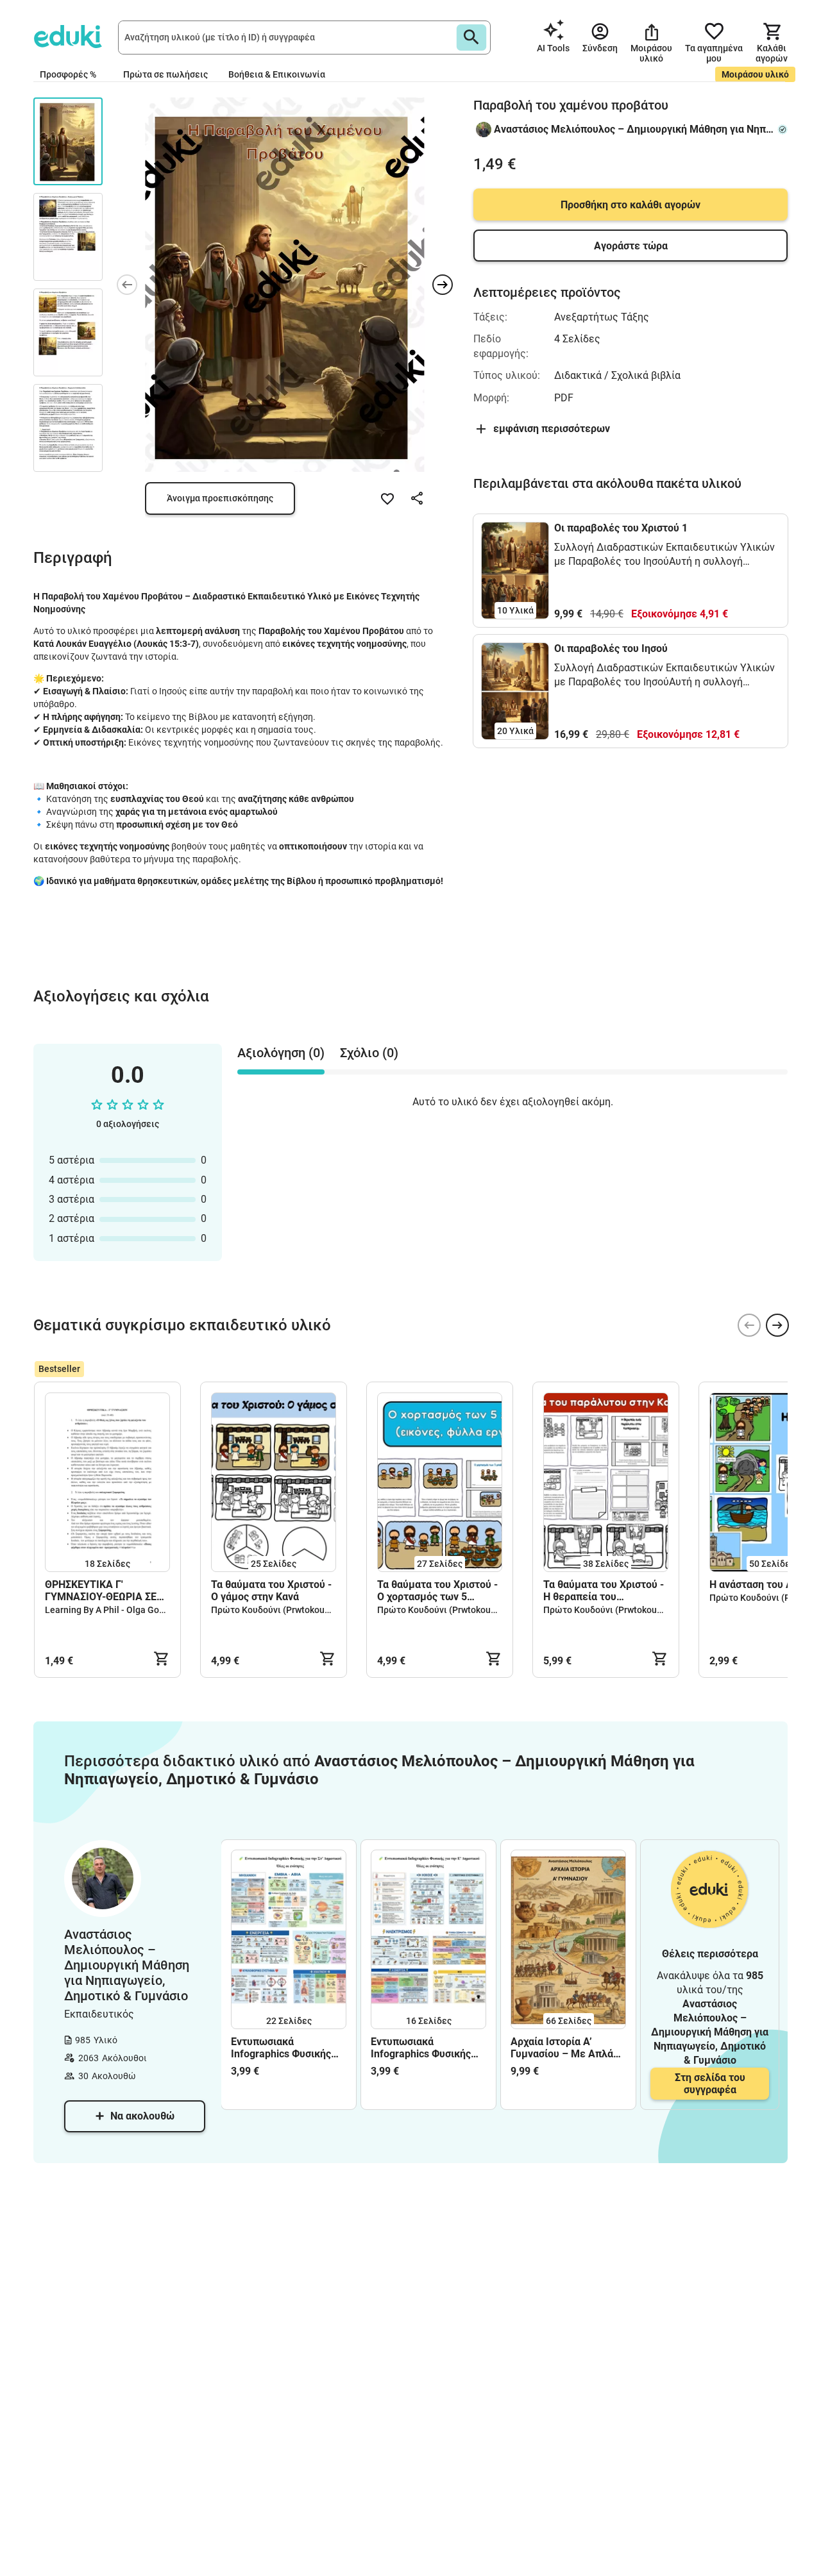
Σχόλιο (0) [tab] (369, 1053)
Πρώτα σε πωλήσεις (165, 74)
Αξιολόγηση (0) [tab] (281, 1053)
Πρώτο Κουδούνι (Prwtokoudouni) (281, 1610)
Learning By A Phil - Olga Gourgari (114, 1610)
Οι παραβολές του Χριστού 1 (621, 528)
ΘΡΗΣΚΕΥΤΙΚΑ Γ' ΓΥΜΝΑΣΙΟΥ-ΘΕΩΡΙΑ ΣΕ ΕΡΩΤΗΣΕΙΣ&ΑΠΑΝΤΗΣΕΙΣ (106, 1591)
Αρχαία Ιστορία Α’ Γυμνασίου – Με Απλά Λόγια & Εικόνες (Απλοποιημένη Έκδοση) (568, 2048)
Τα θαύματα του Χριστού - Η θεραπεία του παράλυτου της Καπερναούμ (604, 1591)
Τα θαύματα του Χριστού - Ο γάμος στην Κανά (271, 1591)
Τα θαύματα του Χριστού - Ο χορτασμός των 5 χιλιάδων (437, 1591)
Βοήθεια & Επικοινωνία (277, 74)
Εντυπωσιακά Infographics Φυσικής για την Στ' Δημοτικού (282, 2048)
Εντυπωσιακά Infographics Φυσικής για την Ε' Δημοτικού (421, 2048)
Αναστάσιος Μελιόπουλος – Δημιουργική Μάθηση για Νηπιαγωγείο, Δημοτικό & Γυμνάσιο (634, 129)
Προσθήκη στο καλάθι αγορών (631, 205)
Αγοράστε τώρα (631, 246)
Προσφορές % (68, 74)
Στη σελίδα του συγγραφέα (710, 2084)
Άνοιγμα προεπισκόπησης (220, 498)
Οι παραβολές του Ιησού (611, 648)
